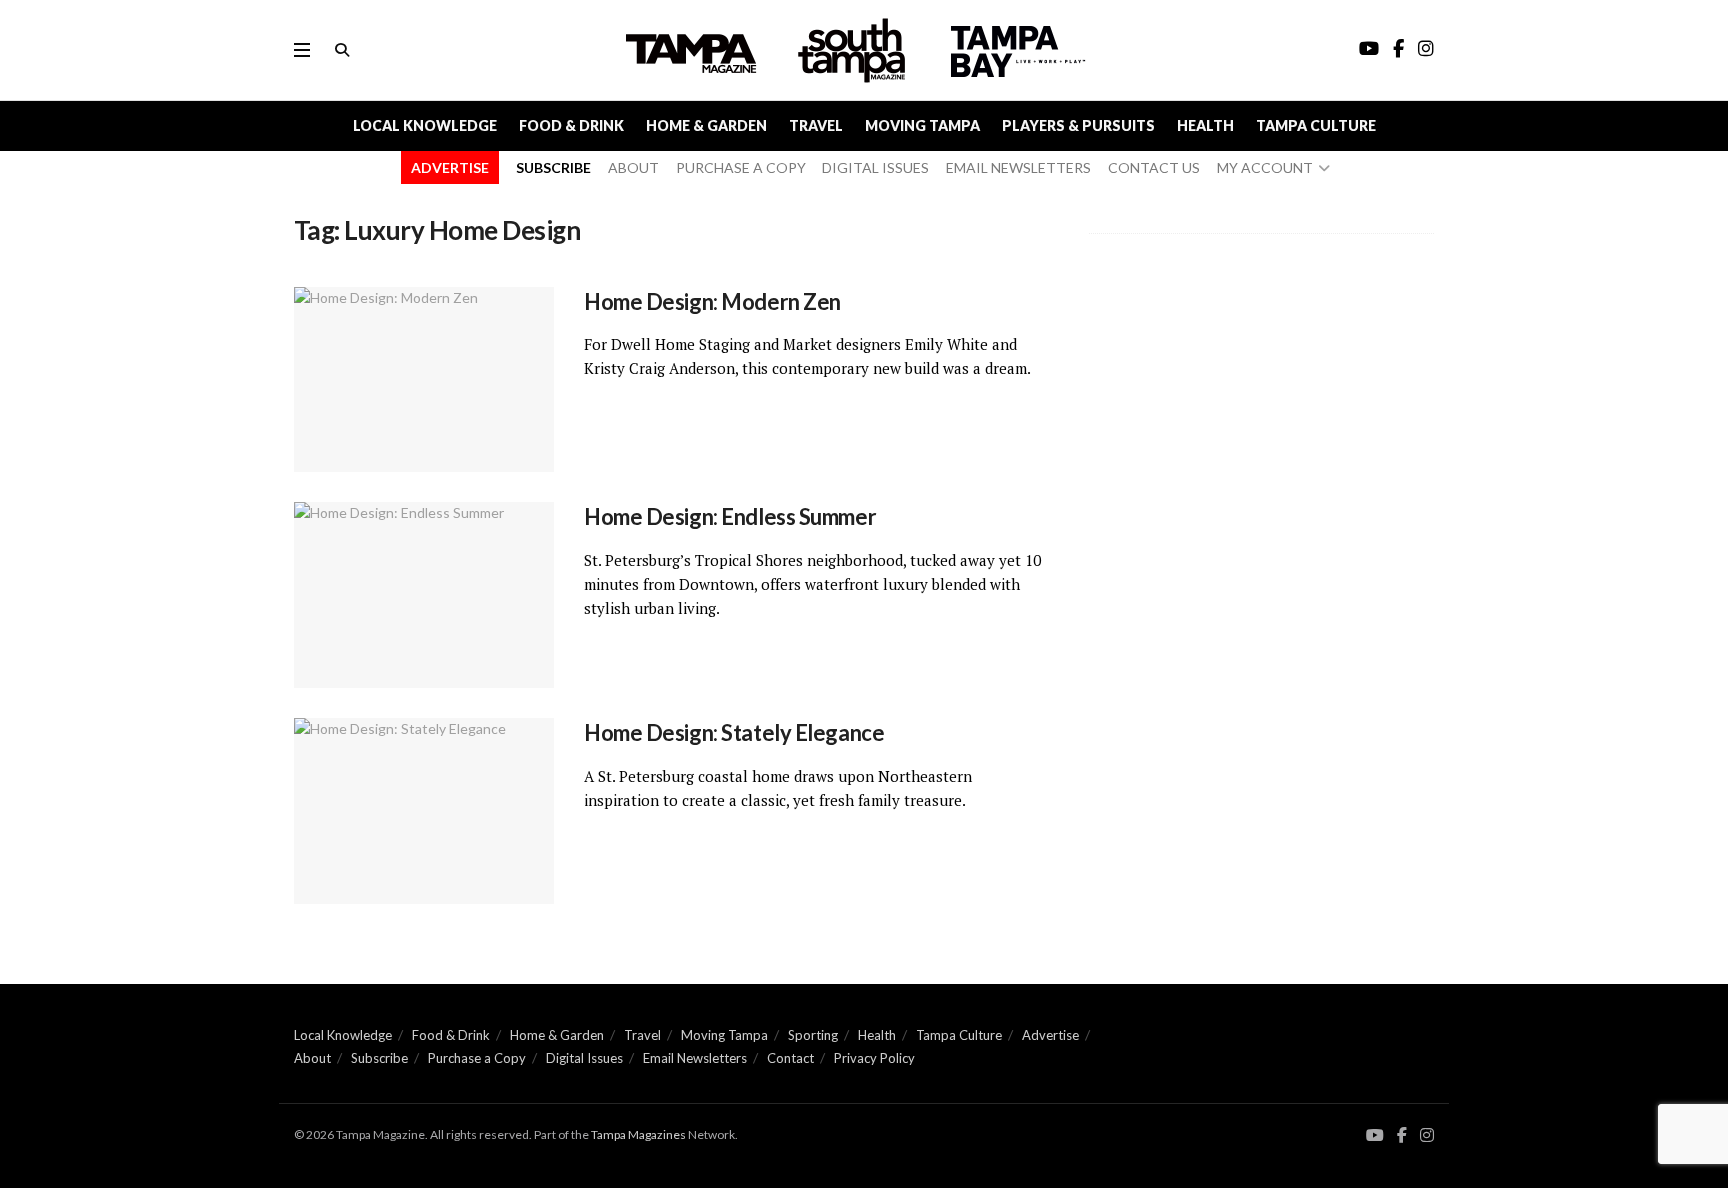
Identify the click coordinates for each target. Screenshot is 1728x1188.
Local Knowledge (425, 125)
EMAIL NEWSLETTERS (1018, 167)
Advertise (1050, 1035)
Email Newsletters (695, 1058)
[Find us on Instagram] (1427, 1135)
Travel (816, 125)
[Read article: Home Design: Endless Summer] (424, 595)
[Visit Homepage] (854, 50)
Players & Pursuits (1078, 125)
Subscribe (379, 1058)
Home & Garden (706, 125)
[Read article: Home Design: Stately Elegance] (424, 811)
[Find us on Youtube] (1375, 1135)
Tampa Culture (1316, 125)
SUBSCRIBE (553, 167)
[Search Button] (342, 50)
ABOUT (633, 167)
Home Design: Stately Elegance (734, 732)
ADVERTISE (450, 167)
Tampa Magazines (638, 1134)
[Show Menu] (302, 50)
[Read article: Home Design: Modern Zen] (424, 380)
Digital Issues (584, 1058)
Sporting (813, 1035)
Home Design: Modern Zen (712, 301)
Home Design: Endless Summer (730, 516)
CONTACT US (1154, 167)
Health (1205, 125)
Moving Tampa (922, 125)
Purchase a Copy (477, 1058)
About (312, 1058)
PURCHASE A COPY (741, 167)
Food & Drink (571, 125)
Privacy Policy (874, 1058)
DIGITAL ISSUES (875, 167)
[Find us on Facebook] (1402, 1135)
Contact (790, 1058)
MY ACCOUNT (1265, 167)
